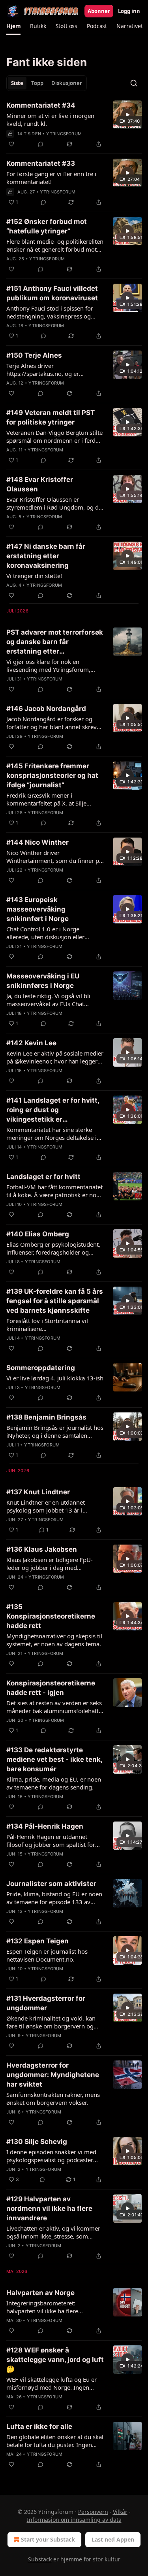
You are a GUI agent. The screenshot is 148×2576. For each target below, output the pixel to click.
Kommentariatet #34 (41, 105)
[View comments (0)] (41, 144)
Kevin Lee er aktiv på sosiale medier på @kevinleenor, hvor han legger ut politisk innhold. (55, 1057)
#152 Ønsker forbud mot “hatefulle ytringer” (47, 226)
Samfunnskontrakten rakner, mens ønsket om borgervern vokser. (53, 2098)
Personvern (93, 2512)
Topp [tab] (37, 83)
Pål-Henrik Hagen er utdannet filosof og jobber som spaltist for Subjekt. (51, 1841)
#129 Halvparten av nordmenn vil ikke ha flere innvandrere (49, 2208)
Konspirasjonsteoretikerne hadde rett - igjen (51, 1688)
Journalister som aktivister (51, 1884)
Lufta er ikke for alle (39, 2426)
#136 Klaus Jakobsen (42, 1549)
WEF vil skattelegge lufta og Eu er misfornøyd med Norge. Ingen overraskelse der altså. (52, 2383)
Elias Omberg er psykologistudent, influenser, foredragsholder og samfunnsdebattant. (53, 1248)
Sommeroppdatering (41, 1368)
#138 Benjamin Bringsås (46, 1417)
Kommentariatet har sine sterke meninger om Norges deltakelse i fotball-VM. (52, 1134)
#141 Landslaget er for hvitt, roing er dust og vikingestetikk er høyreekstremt (53, 1110)
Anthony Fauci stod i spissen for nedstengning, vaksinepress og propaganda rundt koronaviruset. (52, 312)
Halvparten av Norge (40, 2293)
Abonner (99, 11)
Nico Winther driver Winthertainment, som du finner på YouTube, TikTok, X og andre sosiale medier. (54, 857)
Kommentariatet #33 (41, 163)
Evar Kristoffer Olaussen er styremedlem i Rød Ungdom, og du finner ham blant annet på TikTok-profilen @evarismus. (54, 503)
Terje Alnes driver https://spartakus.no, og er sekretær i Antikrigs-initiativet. (47, 370)
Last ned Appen (113, 2539)
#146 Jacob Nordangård (46, 709)
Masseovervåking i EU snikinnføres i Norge (43, 981)
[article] (74, 125)
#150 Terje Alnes (34, 355)
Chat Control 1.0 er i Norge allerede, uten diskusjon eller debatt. (45, 933)
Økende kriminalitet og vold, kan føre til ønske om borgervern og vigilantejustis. (51, 2022)
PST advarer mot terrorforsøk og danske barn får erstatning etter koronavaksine (55, 642)
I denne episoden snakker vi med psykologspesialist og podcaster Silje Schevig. (51, 2156)
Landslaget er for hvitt (43, 1177)
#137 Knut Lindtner (38, 1492)
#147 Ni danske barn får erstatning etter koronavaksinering (46, 556)
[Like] (11, 144)
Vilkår (120, 2512)
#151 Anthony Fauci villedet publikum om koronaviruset (52, 293)
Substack (40, 2559)
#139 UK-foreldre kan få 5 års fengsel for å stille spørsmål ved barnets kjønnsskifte (55, 1301)
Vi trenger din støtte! (34, 576)
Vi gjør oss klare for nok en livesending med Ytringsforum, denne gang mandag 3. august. (49, 665)
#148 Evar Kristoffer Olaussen (40, 484)
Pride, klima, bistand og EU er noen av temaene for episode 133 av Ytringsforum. (54, 1898)
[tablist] (47, 83)
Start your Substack (48, 2539)
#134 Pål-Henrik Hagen (45, 1826)
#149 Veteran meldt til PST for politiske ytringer (51, 417)
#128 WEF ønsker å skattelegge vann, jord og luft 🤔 (55, 2360)
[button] (13, 26)
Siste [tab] (17, 83)
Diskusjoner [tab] (67, 83)
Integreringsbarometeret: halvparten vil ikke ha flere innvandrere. (42, 2307)
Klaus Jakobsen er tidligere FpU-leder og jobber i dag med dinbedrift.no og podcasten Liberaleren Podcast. (50, 1564)
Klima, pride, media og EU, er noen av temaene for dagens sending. (54, 1783)
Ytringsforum (64, 134)
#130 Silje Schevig (37, 2142)
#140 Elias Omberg (38, 1234)
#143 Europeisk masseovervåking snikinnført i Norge (37, 909)
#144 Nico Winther (37, 842)
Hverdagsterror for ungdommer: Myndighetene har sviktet (53, 2075)
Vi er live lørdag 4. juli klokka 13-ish (55, 1378)
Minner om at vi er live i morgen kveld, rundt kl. (50, 119)
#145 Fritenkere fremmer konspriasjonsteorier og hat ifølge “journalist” (52, 775)
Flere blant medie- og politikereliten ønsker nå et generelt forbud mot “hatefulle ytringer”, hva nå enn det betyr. (55, 245)
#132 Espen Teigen (37, 1941)
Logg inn (129, 11)
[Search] (134, 83)
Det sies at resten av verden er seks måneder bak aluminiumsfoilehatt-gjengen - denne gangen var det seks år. (54, 1707)
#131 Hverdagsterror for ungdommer (46, 2003)
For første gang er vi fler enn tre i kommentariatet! (51, 178)
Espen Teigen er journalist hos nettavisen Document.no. (47, 1955)
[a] (127, 115)
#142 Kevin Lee (31, 1043)
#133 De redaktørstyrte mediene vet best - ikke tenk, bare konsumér (54, 1759)
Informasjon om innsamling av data (74, 2520)
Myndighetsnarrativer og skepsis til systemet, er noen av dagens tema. (54, 1640)
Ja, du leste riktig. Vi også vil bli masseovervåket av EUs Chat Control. (48, 1000)
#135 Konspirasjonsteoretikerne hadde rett (51, 1616)
